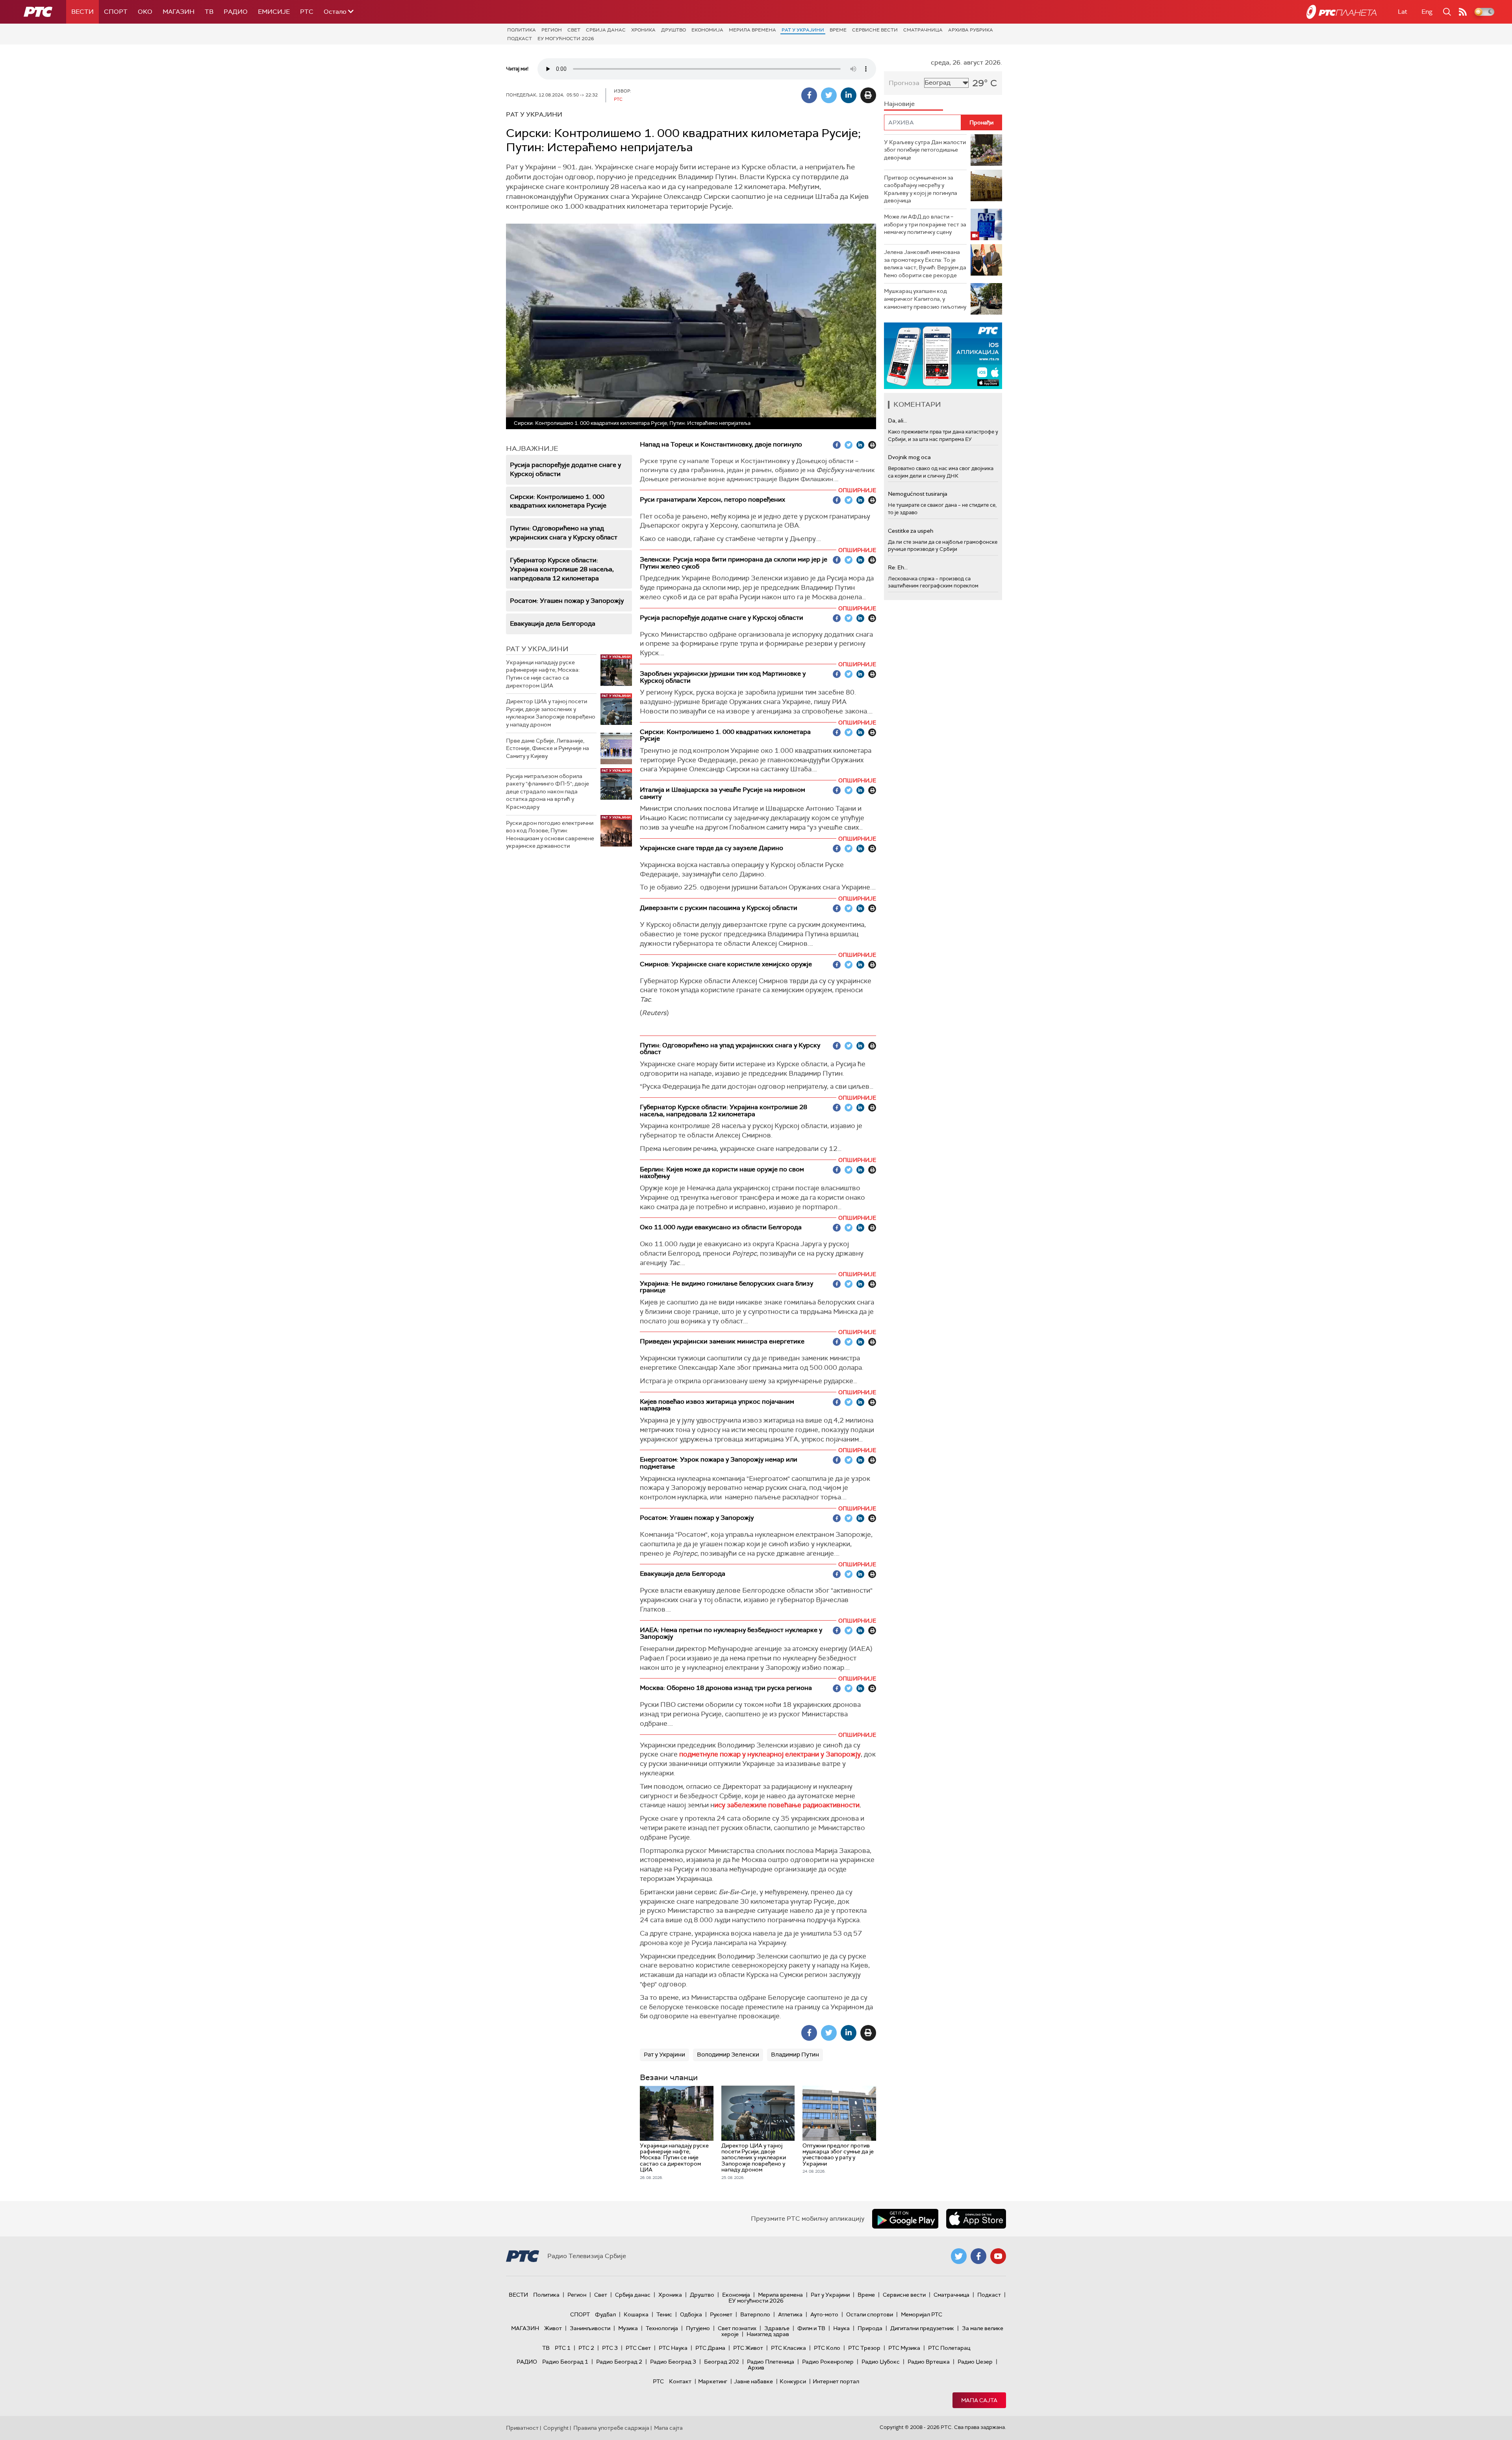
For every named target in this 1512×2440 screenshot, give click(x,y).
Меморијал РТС (922, 2314)
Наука (841, 2328)
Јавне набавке (753, 2381)
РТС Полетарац (949, 2348)
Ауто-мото (824, 2314)
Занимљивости (590, 2328)
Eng (1427, 12)
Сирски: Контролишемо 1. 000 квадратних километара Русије (558, 501)
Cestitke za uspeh (911, 531)
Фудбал (605, 2314)
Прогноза (904, 83)
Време (838, 30)
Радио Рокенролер (828, 2362)
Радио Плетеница (771, 2362)
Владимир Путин (795, 2055)
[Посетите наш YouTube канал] (998, 2256)
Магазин (179, 12)
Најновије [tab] (899, 104)
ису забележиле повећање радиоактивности (787, 1805)
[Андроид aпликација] (943, 356)
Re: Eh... (898, 567)
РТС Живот (748, 2348)
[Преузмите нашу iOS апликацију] (976, 2219)
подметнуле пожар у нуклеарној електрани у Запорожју (770, 1754)
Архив (756, 2368)
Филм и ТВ (811, 2328)
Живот (553, 2328)
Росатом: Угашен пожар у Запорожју (567, 601)
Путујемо (698, 2328)
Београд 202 (722, 2362)
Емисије (274, 12)
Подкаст (520, 39)
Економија (707, 30)
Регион (552, 30)
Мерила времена (752, 30)
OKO (145, 12)
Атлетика (790, 2314)
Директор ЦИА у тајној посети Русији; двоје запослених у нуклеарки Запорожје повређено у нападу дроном (551, 713)
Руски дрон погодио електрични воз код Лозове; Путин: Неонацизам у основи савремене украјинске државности (550, 835)
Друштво (674, 30)
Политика (522, 30)
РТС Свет (638, 2348)
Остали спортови (870, 2314)
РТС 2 (586, 2348)
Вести (82, 12)
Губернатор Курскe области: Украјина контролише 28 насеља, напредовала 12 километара (562, 569)
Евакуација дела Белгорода (553, 623)
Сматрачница (923, 30)
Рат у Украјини (803, 30)
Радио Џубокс (881, 2362)
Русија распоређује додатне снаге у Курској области (565, 469)
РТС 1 (563, 2348)
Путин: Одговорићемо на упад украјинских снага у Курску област (564, 533)
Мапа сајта (979, 2400)
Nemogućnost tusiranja (918, 494)
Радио (236, 12)
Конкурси (793, 2381)
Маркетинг (713, 2381)
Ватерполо (755, 2314)
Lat (1403, 12)
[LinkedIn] (849, 95)
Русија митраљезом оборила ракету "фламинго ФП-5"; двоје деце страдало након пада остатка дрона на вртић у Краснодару (548, 791)
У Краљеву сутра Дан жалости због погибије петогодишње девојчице (925, 150)
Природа (870, 2328)
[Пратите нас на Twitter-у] (959, 2256)
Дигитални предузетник (922, 2328)
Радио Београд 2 (619, 2362)
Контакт (680, 2381)
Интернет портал (836, 2381)
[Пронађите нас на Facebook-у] (978, 2256)
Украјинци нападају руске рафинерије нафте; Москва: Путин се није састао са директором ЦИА (543, 674)
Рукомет (721, 2314)
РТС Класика (788, 2348)
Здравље (777, 2328)
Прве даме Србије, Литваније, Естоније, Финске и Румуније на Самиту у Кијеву (548, 748)
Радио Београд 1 (565, 2362)
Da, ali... (897, 421)
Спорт (116, 12)
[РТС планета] (1342, 12)
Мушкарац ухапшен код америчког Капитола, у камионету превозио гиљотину (925, 299)
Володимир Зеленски (728, 2055)
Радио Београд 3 (673, 2362)
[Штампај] (868, 95)
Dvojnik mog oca (909, 457)
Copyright (556, 2428)
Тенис (664, 2314)
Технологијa (662, 2328)
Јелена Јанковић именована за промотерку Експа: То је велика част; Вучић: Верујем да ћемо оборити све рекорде (925, 264)
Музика (628, 2328)
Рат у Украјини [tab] (537, 649)
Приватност (522, 2428)
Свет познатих (737, 2328)
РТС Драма (710, 2348)
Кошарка (636, 2314)
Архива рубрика (971, 30)
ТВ (209, 12)
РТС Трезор (864, 2348)
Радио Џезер (975, 2362)
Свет (574, 30)
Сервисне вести (875, 30)
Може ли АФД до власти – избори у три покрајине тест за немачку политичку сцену (925, 224)
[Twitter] (829, 95)
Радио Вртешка (929, 2362)
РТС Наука (673, 2348)
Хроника (643, 30)
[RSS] (1463, 12)
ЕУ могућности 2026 (566, 39)
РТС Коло (827, 2348)
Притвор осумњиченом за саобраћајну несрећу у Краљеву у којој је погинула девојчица (921, 189)
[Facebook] (809, 95)
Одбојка (691, 2314)
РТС (307, 12)
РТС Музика (904, 2348)
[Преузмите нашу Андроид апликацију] (905, 2219)
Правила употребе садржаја (611, 2428)
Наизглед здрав (768, 2334)
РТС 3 (610, 2348)
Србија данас (606, 30)
